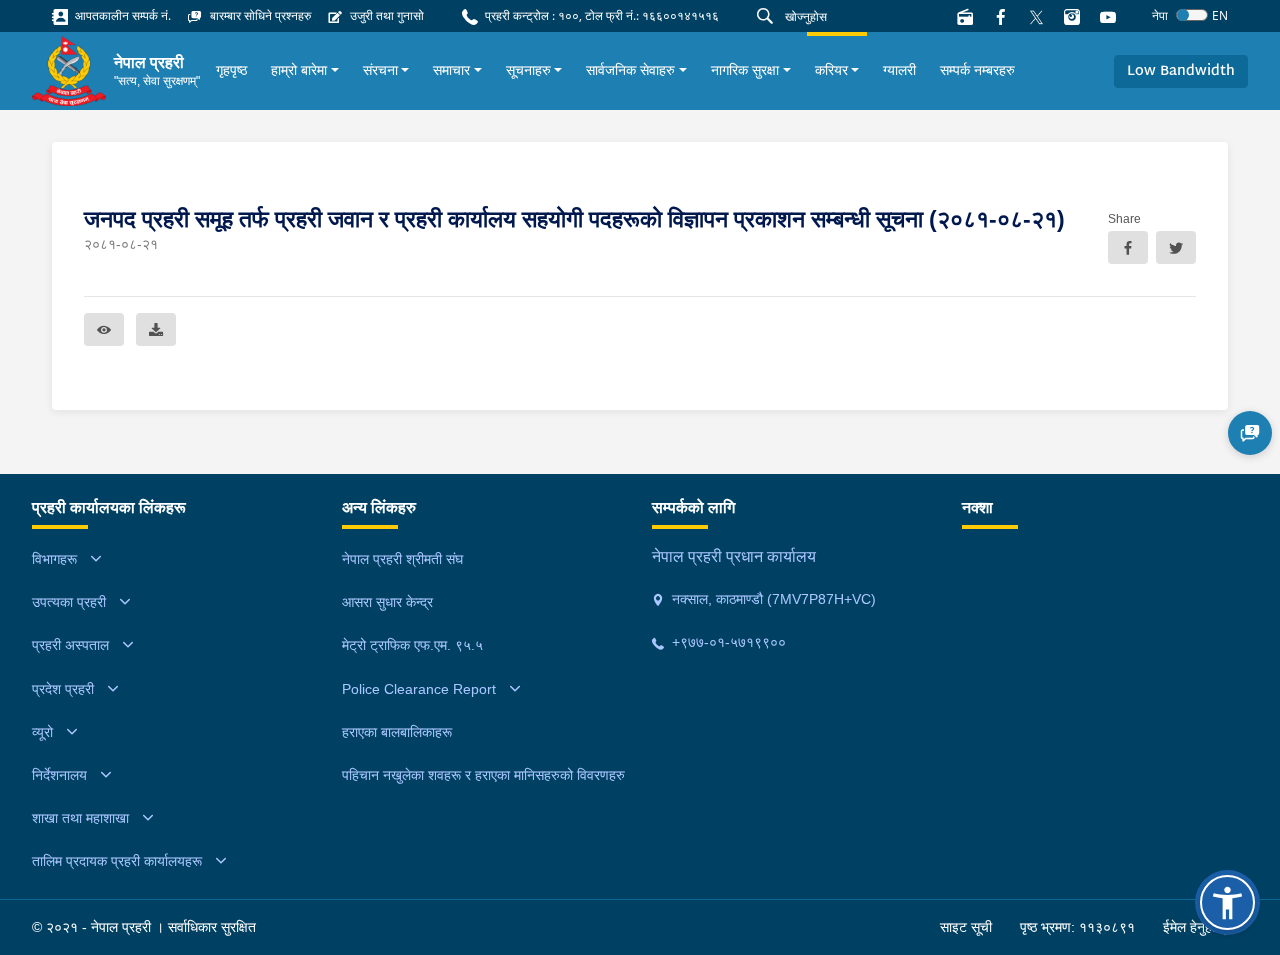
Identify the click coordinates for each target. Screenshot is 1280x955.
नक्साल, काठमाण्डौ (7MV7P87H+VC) (772, 599)
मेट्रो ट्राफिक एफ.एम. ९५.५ (412, 645)
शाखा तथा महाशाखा (80, 818)
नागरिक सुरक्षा (745, 70)
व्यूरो (42, 732)
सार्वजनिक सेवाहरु (630, 70)
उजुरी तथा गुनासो (385, 15)
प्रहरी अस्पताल (70, 645)
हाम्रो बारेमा (299, 70)
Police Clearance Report (419, 689)
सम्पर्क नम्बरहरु (977, 70)
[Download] (156, 329)
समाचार (451, 70)
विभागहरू (54, 559)
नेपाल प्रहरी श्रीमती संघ (402, 559)
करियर (831, 70)
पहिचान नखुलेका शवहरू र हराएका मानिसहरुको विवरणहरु (483, 775)
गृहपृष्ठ (231, 70)
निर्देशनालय (59, 775)
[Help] (1250, 433)
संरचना (380, 70)
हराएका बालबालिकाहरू (397, 732)
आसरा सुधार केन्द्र (387, 602)
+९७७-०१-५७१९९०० (727, 642)
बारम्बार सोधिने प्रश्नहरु (259, 15)
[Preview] (104, 329)
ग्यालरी (899, 70)
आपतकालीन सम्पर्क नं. (121, 15)
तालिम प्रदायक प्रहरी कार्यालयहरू (117, 861)
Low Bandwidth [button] (1181, 71)
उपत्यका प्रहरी (69, 602)
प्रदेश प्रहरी (63, 689)
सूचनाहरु (528, 70)
